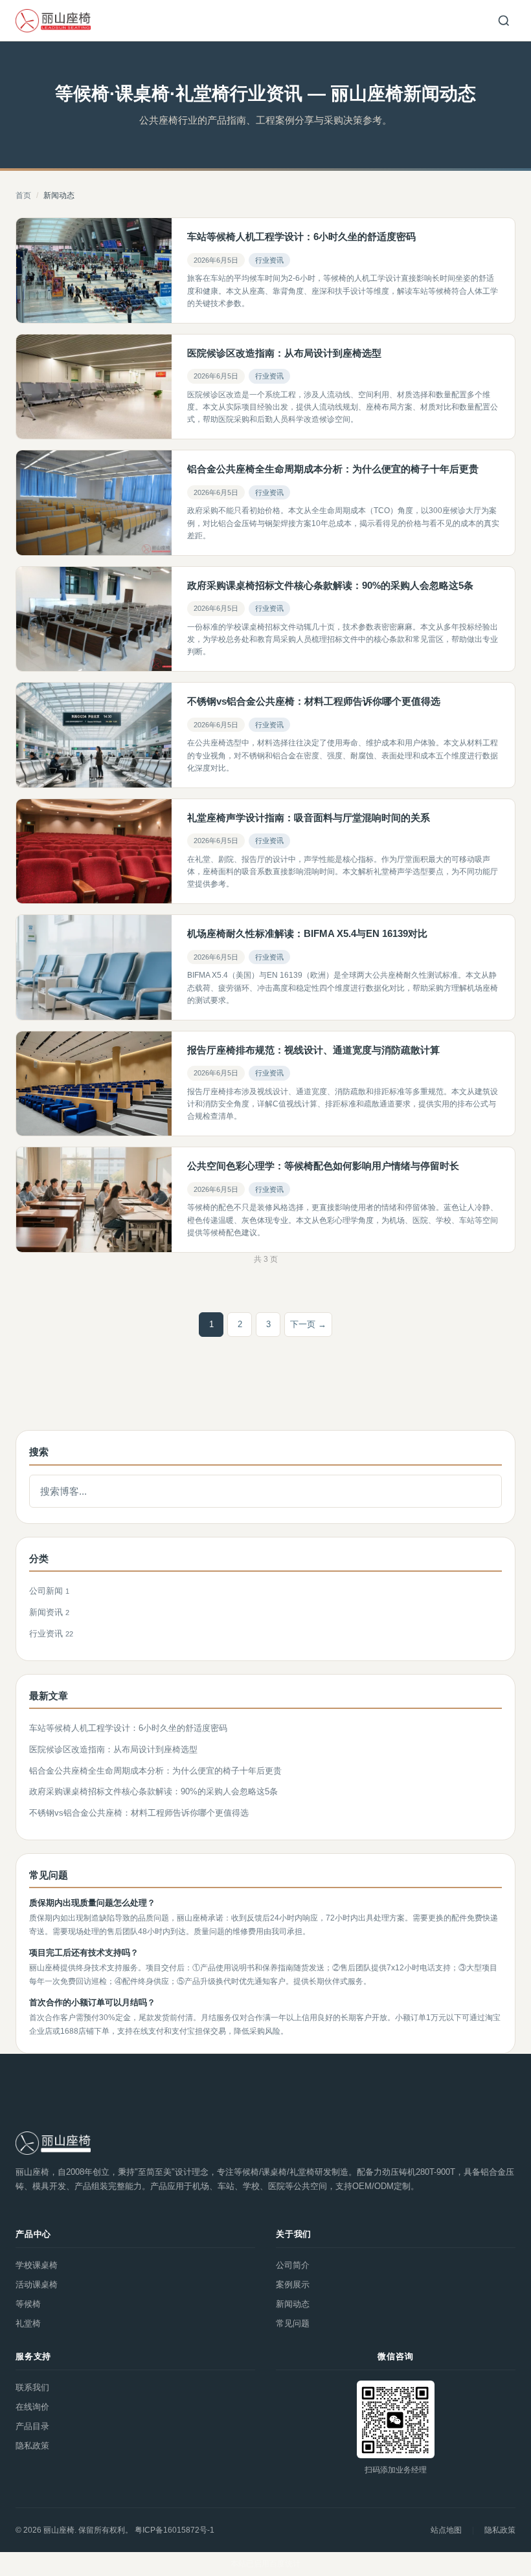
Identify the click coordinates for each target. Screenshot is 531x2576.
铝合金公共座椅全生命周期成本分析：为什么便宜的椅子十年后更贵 (155, 1771)
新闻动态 (293, 2304)
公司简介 (293, 2265)
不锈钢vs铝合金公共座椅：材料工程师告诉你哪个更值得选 (139, 1813)
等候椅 (28, 2304)
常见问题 (293, 2323)
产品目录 (32, 2426)
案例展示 (293, 2284)
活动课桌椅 (37, 2284)
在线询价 (32, 2407)
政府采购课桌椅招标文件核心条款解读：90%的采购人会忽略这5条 (153, 1791)
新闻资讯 (47, 1612)
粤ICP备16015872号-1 (175, 2530)
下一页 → (308, 1324)
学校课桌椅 (37, 2265)
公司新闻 (47, 1591)
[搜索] (504, 21)
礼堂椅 (28, 2323)
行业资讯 (269, 260)
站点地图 (446, 2530)
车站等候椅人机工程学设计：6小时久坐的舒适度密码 (128, 1728)
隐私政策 (32, 2446)
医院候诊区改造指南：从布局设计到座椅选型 (113, 1749)
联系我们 (32, 2387)
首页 (23, 195)
